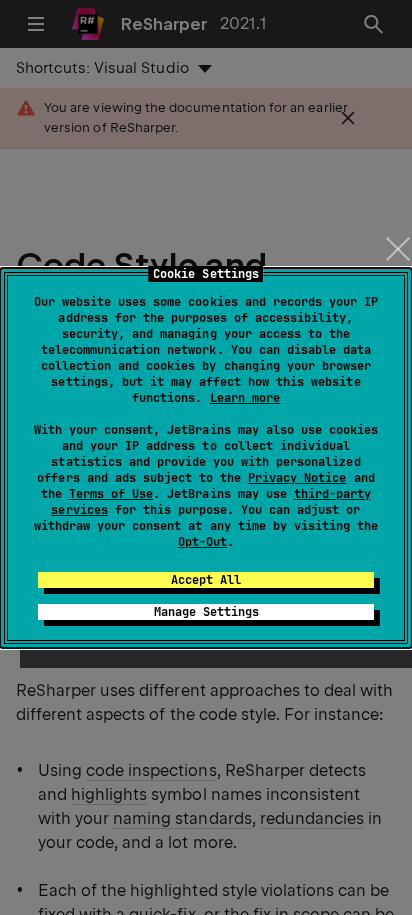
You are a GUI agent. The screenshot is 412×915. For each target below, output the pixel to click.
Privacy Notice (297, 478)
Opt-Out (202, 542)
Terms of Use (111, 494)
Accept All (206, 580)
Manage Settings (206, 612)
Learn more (245, 398)
